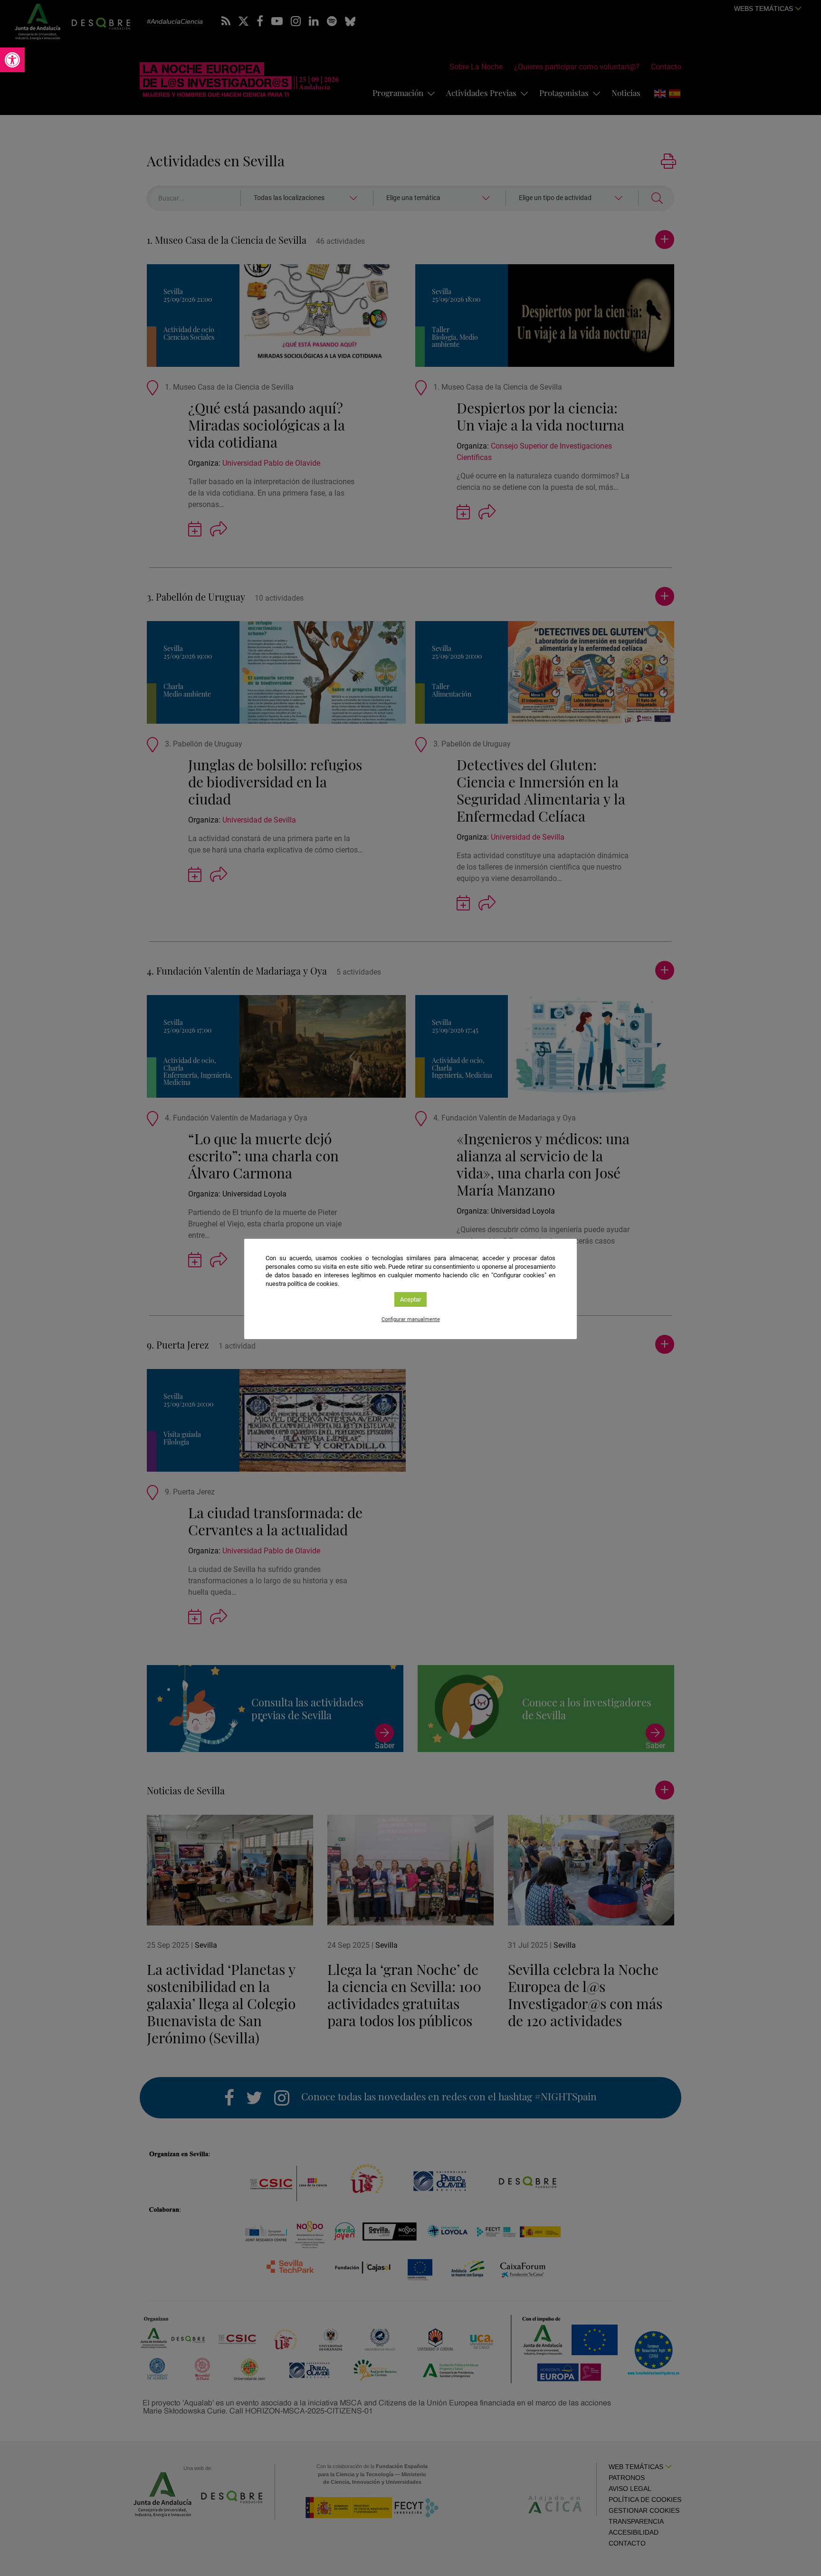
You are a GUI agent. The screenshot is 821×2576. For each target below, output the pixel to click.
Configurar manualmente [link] (411, 1319)
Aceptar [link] (410, 1299)
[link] (12, 60)
